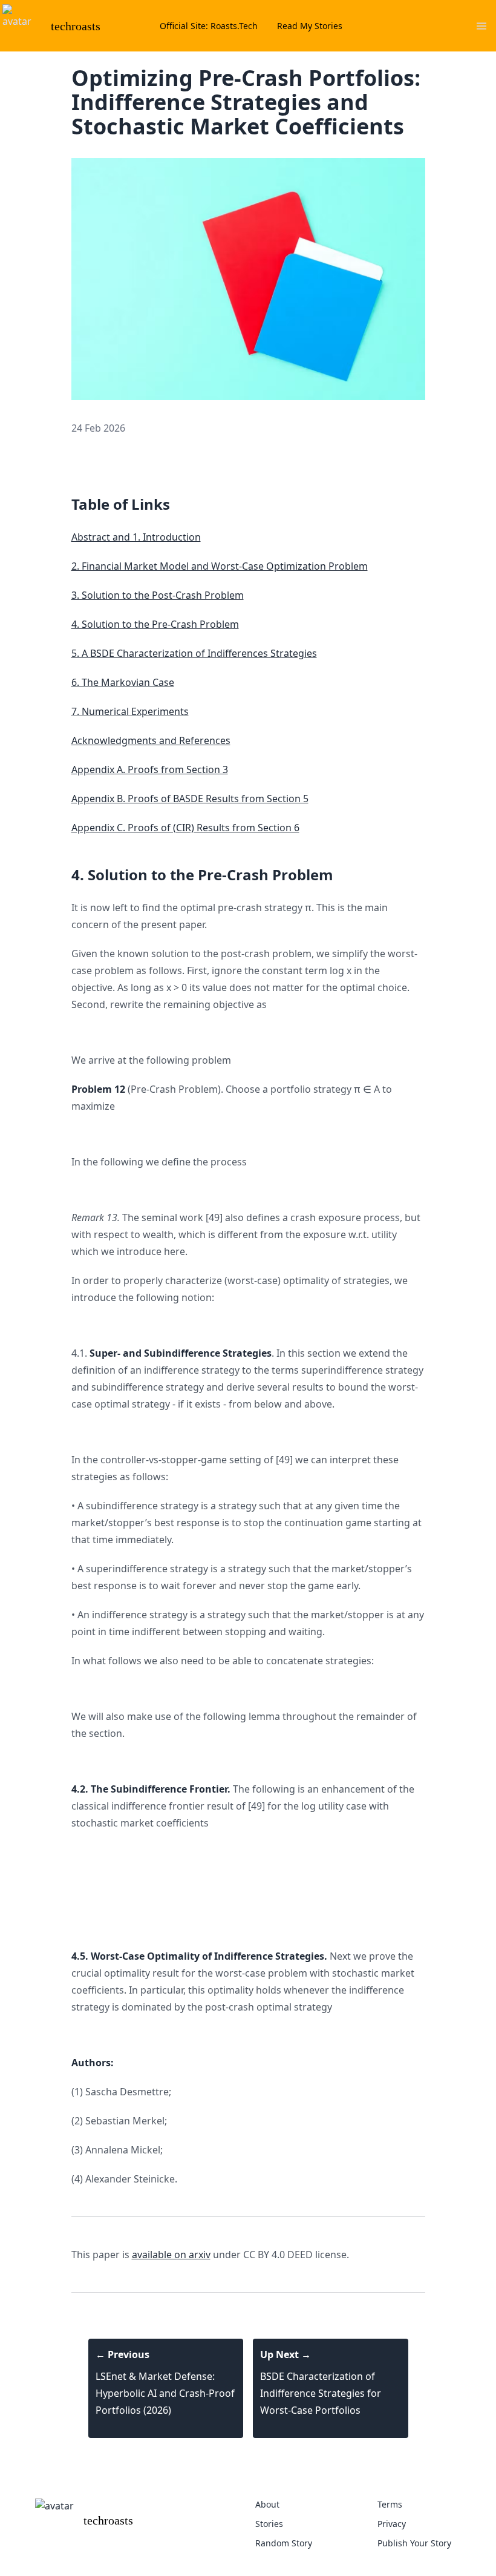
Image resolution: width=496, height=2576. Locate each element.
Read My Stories (310, 26)
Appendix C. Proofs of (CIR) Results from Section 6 (185, 828)
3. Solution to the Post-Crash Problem (158, 595)
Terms (390, 2504)
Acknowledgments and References (151, 740)
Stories (269, 2524)
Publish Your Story (414, 2543)
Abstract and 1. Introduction (136, 537)
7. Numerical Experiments (130, 711)
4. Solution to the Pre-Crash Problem (155, 624)
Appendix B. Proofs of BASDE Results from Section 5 (190, 799)
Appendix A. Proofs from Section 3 (150, 769)
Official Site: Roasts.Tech (209, 26)
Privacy (392, 2524)
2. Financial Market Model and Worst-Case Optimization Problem (220, 566)
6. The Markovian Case (123, 682)
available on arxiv (171, 2255)
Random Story (284, 2543)
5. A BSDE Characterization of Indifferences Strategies (194, 653)
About (267, 2504)
